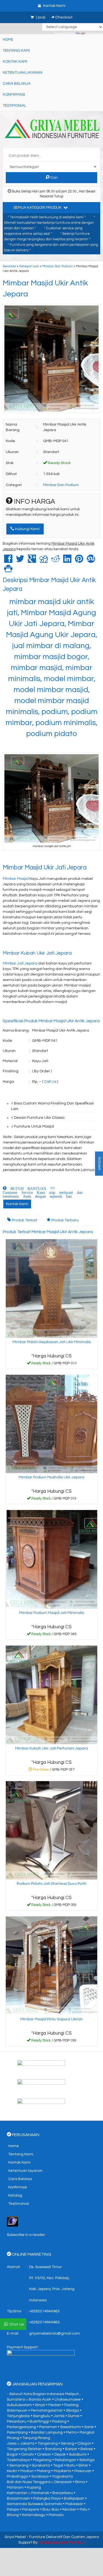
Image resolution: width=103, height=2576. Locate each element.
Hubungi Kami (27, 529)
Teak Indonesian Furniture (62, 2542)
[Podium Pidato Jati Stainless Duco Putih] (51, 1830)
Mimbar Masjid (16, 879)
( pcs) (41, 17)
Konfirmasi (14, 95)
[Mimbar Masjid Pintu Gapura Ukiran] (51, 1966)
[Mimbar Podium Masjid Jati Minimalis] (51, 1559)
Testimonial (14, 106)
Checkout (63, 17)
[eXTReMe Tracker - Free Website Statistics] (12, 2221)
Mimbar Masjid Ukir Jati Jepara (45, 868)
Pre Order (54, 1771)
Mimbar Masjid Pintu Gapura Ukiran (51, 2019)
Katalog (15, 2195)
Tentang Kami (16, 51)
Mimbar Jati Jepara (20, 963)
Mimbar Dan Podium (58, 266)
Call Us (50, 1082)
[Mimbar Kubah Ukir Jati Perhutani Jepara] (51, 1695)
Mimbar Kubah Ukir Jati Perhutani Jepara (51, 1748)
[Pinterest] (79, 561)
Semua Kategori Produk (38, 208)
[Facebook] (8, 561)
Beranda (9, 266)
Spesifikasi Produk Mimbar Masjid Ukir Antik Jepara (51, 1021)
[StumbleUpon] (91, 561)
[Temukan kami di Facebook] (51, 2067)
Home (8, 40)
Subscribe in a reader (26, 2235)
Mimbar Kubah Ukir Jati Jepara (37, 953)
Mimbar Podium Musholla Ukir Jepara (51, 1477)
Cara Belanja (17, 84)
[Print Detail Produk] (8, 571)
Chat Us (16, 2324)
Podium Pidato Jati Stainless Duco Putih (52, 1884)
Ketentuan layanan (23, 73)
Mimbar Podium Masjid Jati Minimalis (52, 1613)
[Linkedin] (67, 561)
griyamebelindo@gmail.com (55, 2333)
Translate (94, 34)
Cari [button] (54, 178)
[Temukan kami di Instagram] (51, 2105)
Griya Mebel (15, 2537)
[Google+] (32, 561)
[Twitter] (20, 561)
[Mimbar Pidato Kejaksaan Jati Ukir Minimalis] (51, 1288)
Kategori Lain (29, 266)
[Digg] (44, 561)
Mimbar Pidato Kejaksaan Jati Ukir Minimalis (52, 1342)
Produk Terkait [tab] (24, 1220)
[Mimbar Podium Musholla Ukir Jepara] (51, 1424)
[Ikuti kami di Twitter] (51, 2086)
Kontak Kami (15, 62)
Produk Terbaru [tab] (65, 1220)
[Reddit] (55, 561)
